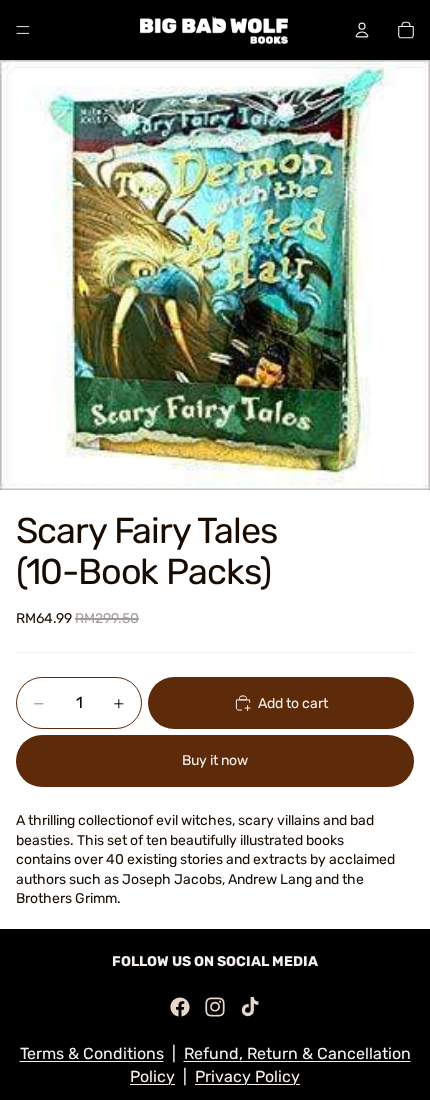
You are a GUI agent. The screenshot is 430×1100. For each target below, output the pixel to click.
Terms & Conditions (92, 1053)
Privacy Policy (247, 1076)
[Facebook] (180, 1007)
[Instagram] (215, 1007)
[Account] (362, 30)
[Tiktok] (250, 1007)
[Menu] (23, 30)
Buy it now (215, 760)
